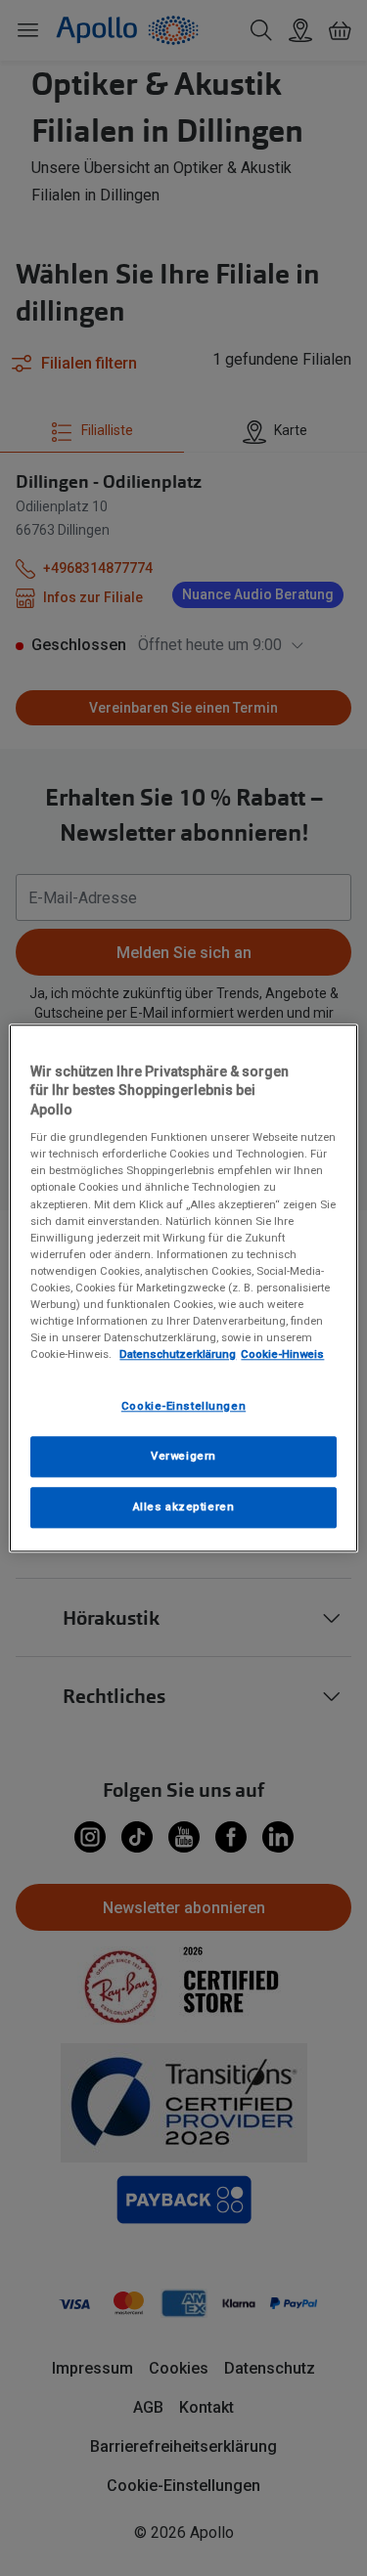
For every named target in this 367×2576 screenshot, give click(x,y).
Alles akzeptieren (184, 1506)
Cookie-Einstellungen (183, 1406)
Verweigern (183, 1456)
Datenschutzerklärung (178, 1354)
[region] (183, 1288)
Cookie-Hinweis (282, 1354)
